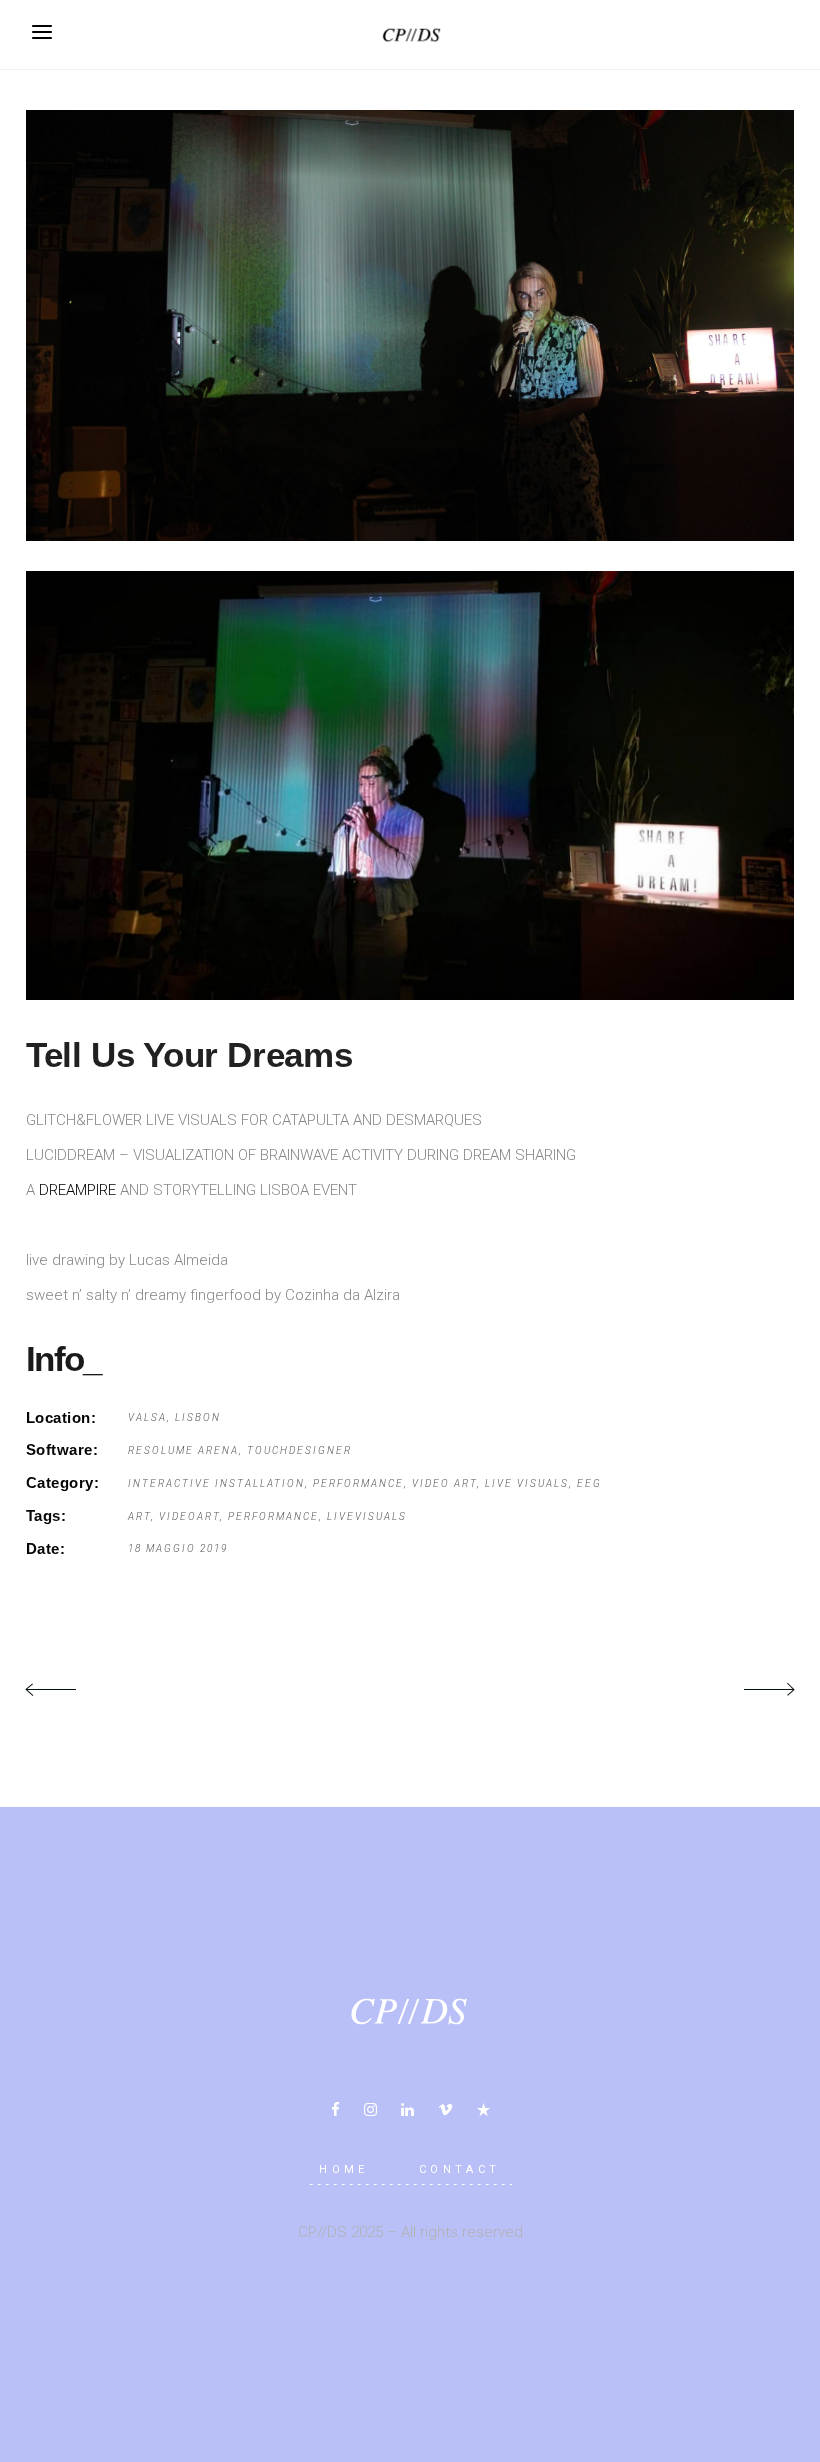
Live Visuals (527, 1483)
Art (139, 1516)
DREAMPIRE (77, 1190)
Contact (460, 2169)
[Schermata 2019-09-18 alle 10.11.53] (410, 785)
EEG (589, 1483)
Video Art (444, 1483)
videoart (189, 1516)
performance (273, 1516)
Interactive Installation (216, 1483)
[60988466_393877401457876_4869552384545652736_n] (410, 325)
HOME (344, 2169)
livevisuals (367, 1516)
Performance (358, 1483)
